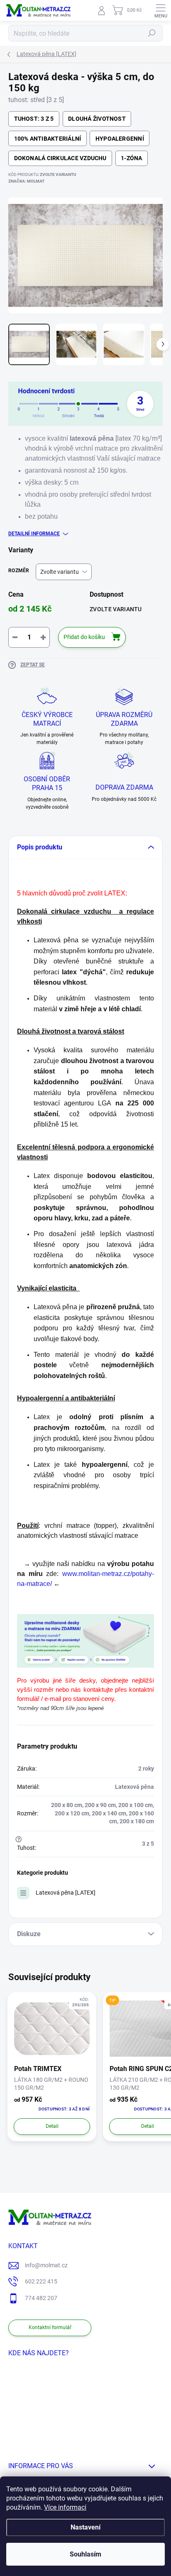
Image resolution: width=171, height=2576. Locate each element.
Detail (52, 2126)
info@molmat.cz (46, 2265)
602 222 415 (41, 2281)
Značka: (26, 181)
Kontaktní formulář (50, 2327)
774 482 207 (41, 2298)
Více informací (65, 2507)
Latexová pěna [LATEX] (66, 1893)
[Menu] (161, 10)
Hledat (152, 33)
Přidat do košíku (84, 637)
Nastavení (85, 2527)
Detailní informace (34, 534)
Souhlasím (85, 2554)
